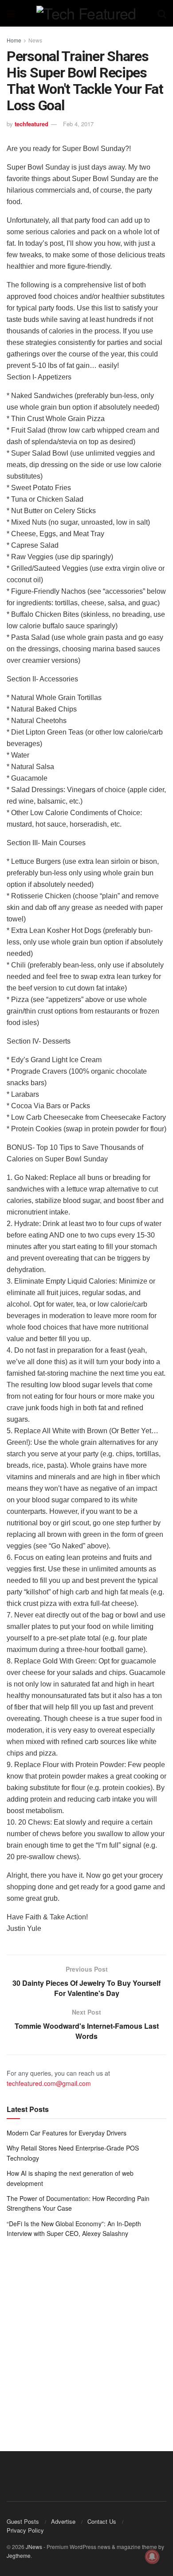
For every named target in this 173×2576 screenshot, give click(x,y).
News (35, 40)
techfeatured (31, 124)
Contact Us (102, 2521)
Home (14, 40)
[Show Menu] (11, 13)
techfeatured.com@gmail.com (49, 2083)
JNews (34, 2547)
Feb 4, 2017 (78, 124)
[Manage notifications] (152, 2557)
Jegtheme (19, 2555)
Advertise (63, 2521)
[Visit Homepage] (86, 13)
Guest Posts (23, 2521)
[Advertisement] (86, 2338)
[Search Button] (162, 13)
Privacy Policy (25, 2530)
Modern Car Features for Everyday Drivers (67, 2133)
